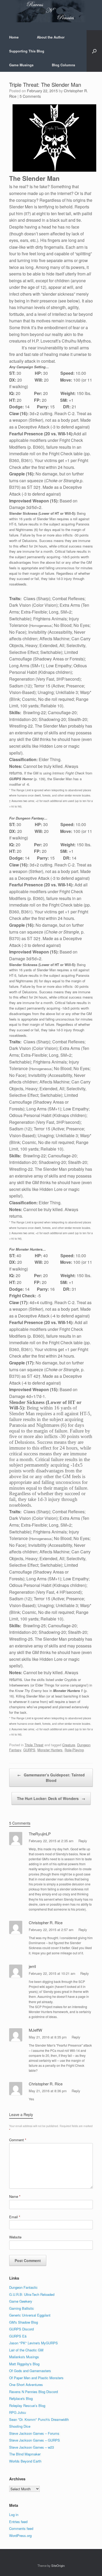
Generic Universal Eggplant (30, 2315)
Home (14, 37)
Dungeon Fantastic (23, 2287)
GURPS (29, 1750)
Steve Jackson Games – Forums (34, 2433)
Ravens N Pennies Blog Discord (33, 2392)
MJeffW (35, 2030)
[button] (94, 51)
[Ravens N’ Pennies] (51, 11)
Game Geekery (21, 2301)
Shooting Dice (20, 2426)
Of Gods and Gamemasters (30, 2371)
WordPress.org (20, 2536)
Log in (14, 2515)
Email (15, 2217)
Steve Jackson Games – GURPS (35, 2440)
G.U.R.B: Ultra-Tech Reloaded (32, 2294)
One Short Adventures (26, 2385)
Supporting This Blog (27, 51)
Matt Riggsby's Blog (24, 2364)
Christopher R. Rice (46, 1922)
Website (15, 2237)
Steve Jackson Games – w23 (32, 2447)
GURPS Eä (18, 2336)
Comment (18, 2140)
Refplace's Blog (21, 2398)
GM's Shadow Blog (24, 2322)
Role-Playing (74, 1750)
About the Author (51, 37)
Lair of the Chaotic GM (26, 2350)
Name (15, 2196)
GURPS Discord (21, 2329)
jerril (32, 1966)
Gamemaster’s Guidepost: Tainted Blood (51, 1778)
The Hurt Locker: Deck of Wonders (51, 1798)
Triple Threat (34, 1745)
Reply (83, 1841)
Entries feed (18, 2522)
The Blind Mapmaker (25, 2454)
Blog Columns (63, 65)
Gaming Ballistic (22, 2308)
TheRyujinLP (40, 1834)
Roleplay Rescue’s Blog (27, 2406)
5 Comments (30, 96)
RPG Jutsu (18, 2412)
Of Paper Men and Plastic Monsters (36, 2378)
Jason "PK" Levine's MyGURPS (33, 2343)
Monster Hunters (50, 1750)
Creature (69, 1745)
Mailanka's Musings (24, 2357)
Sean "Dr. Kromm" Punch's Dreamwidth (39, 2419)
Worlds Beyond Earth (25, 2461)
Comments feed (21, 2528)
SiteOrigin (58, 2566)
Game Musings (21, 65)
